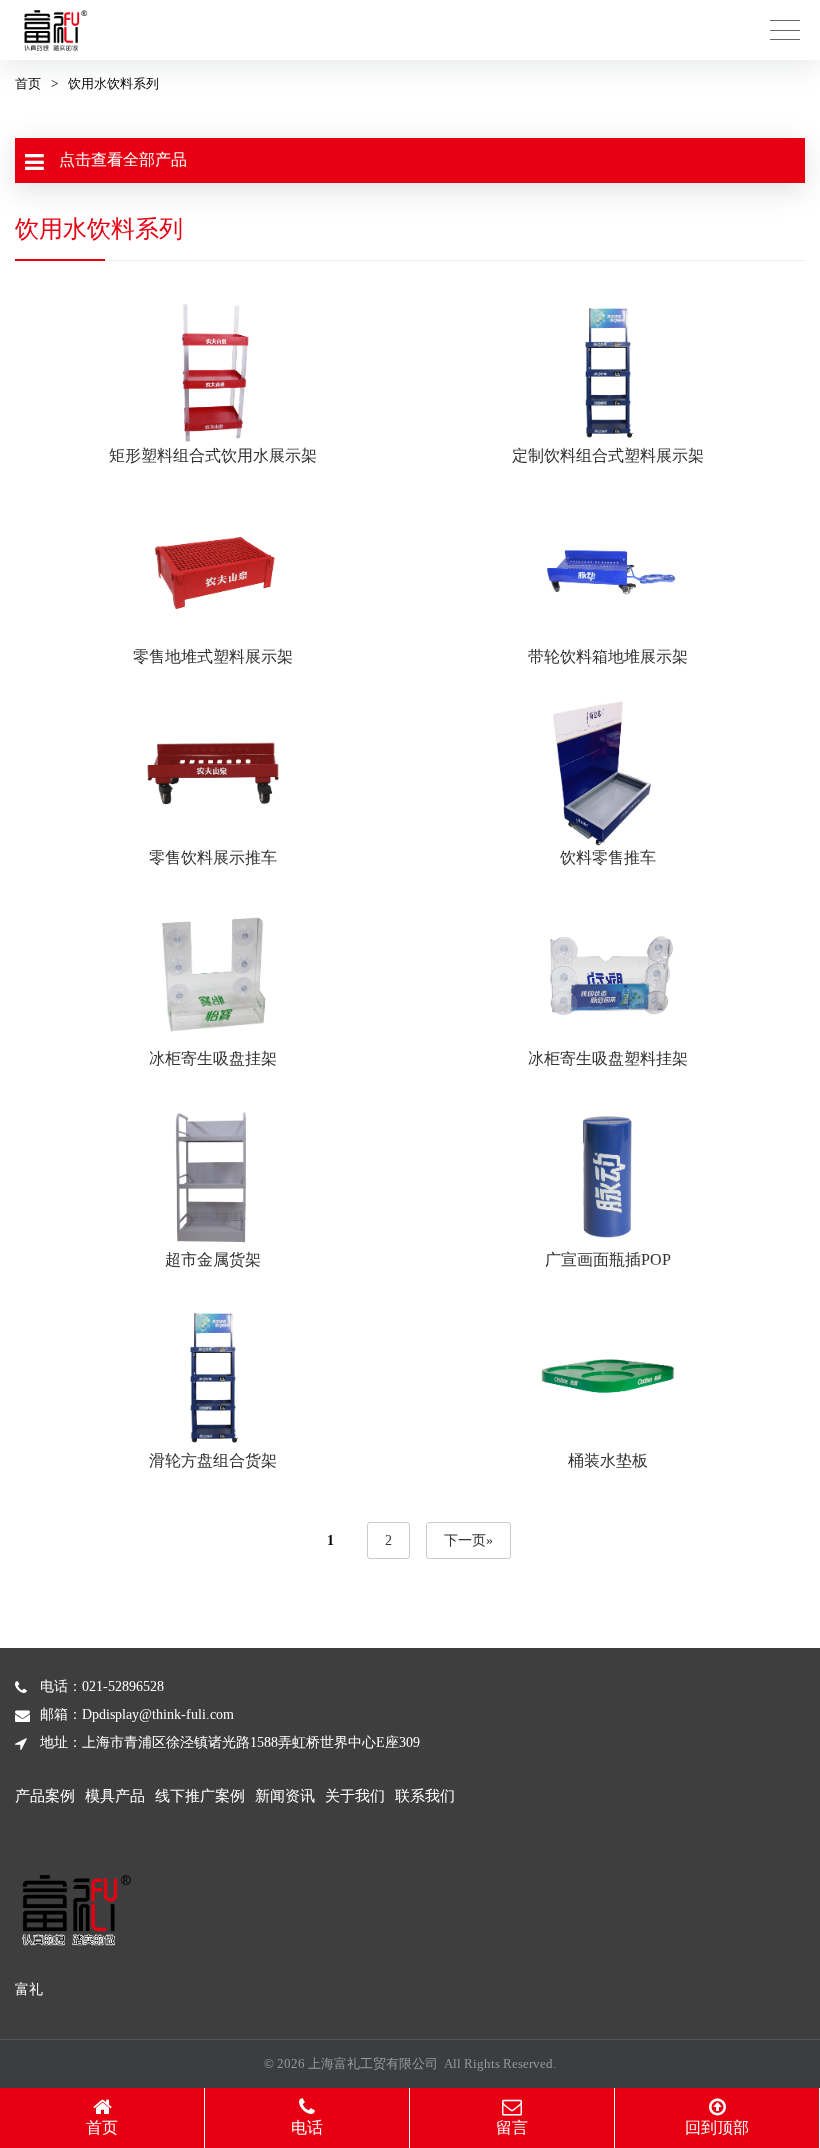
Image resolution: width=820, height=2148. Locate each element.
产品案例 (45, 1796)
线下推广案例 (200, 1796)
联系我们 (425, 1796)
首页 (28, 83)
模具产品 (115, 1796)
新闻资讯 (285, 1796)
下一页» (468, 1540)
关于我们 (355, 1796)
